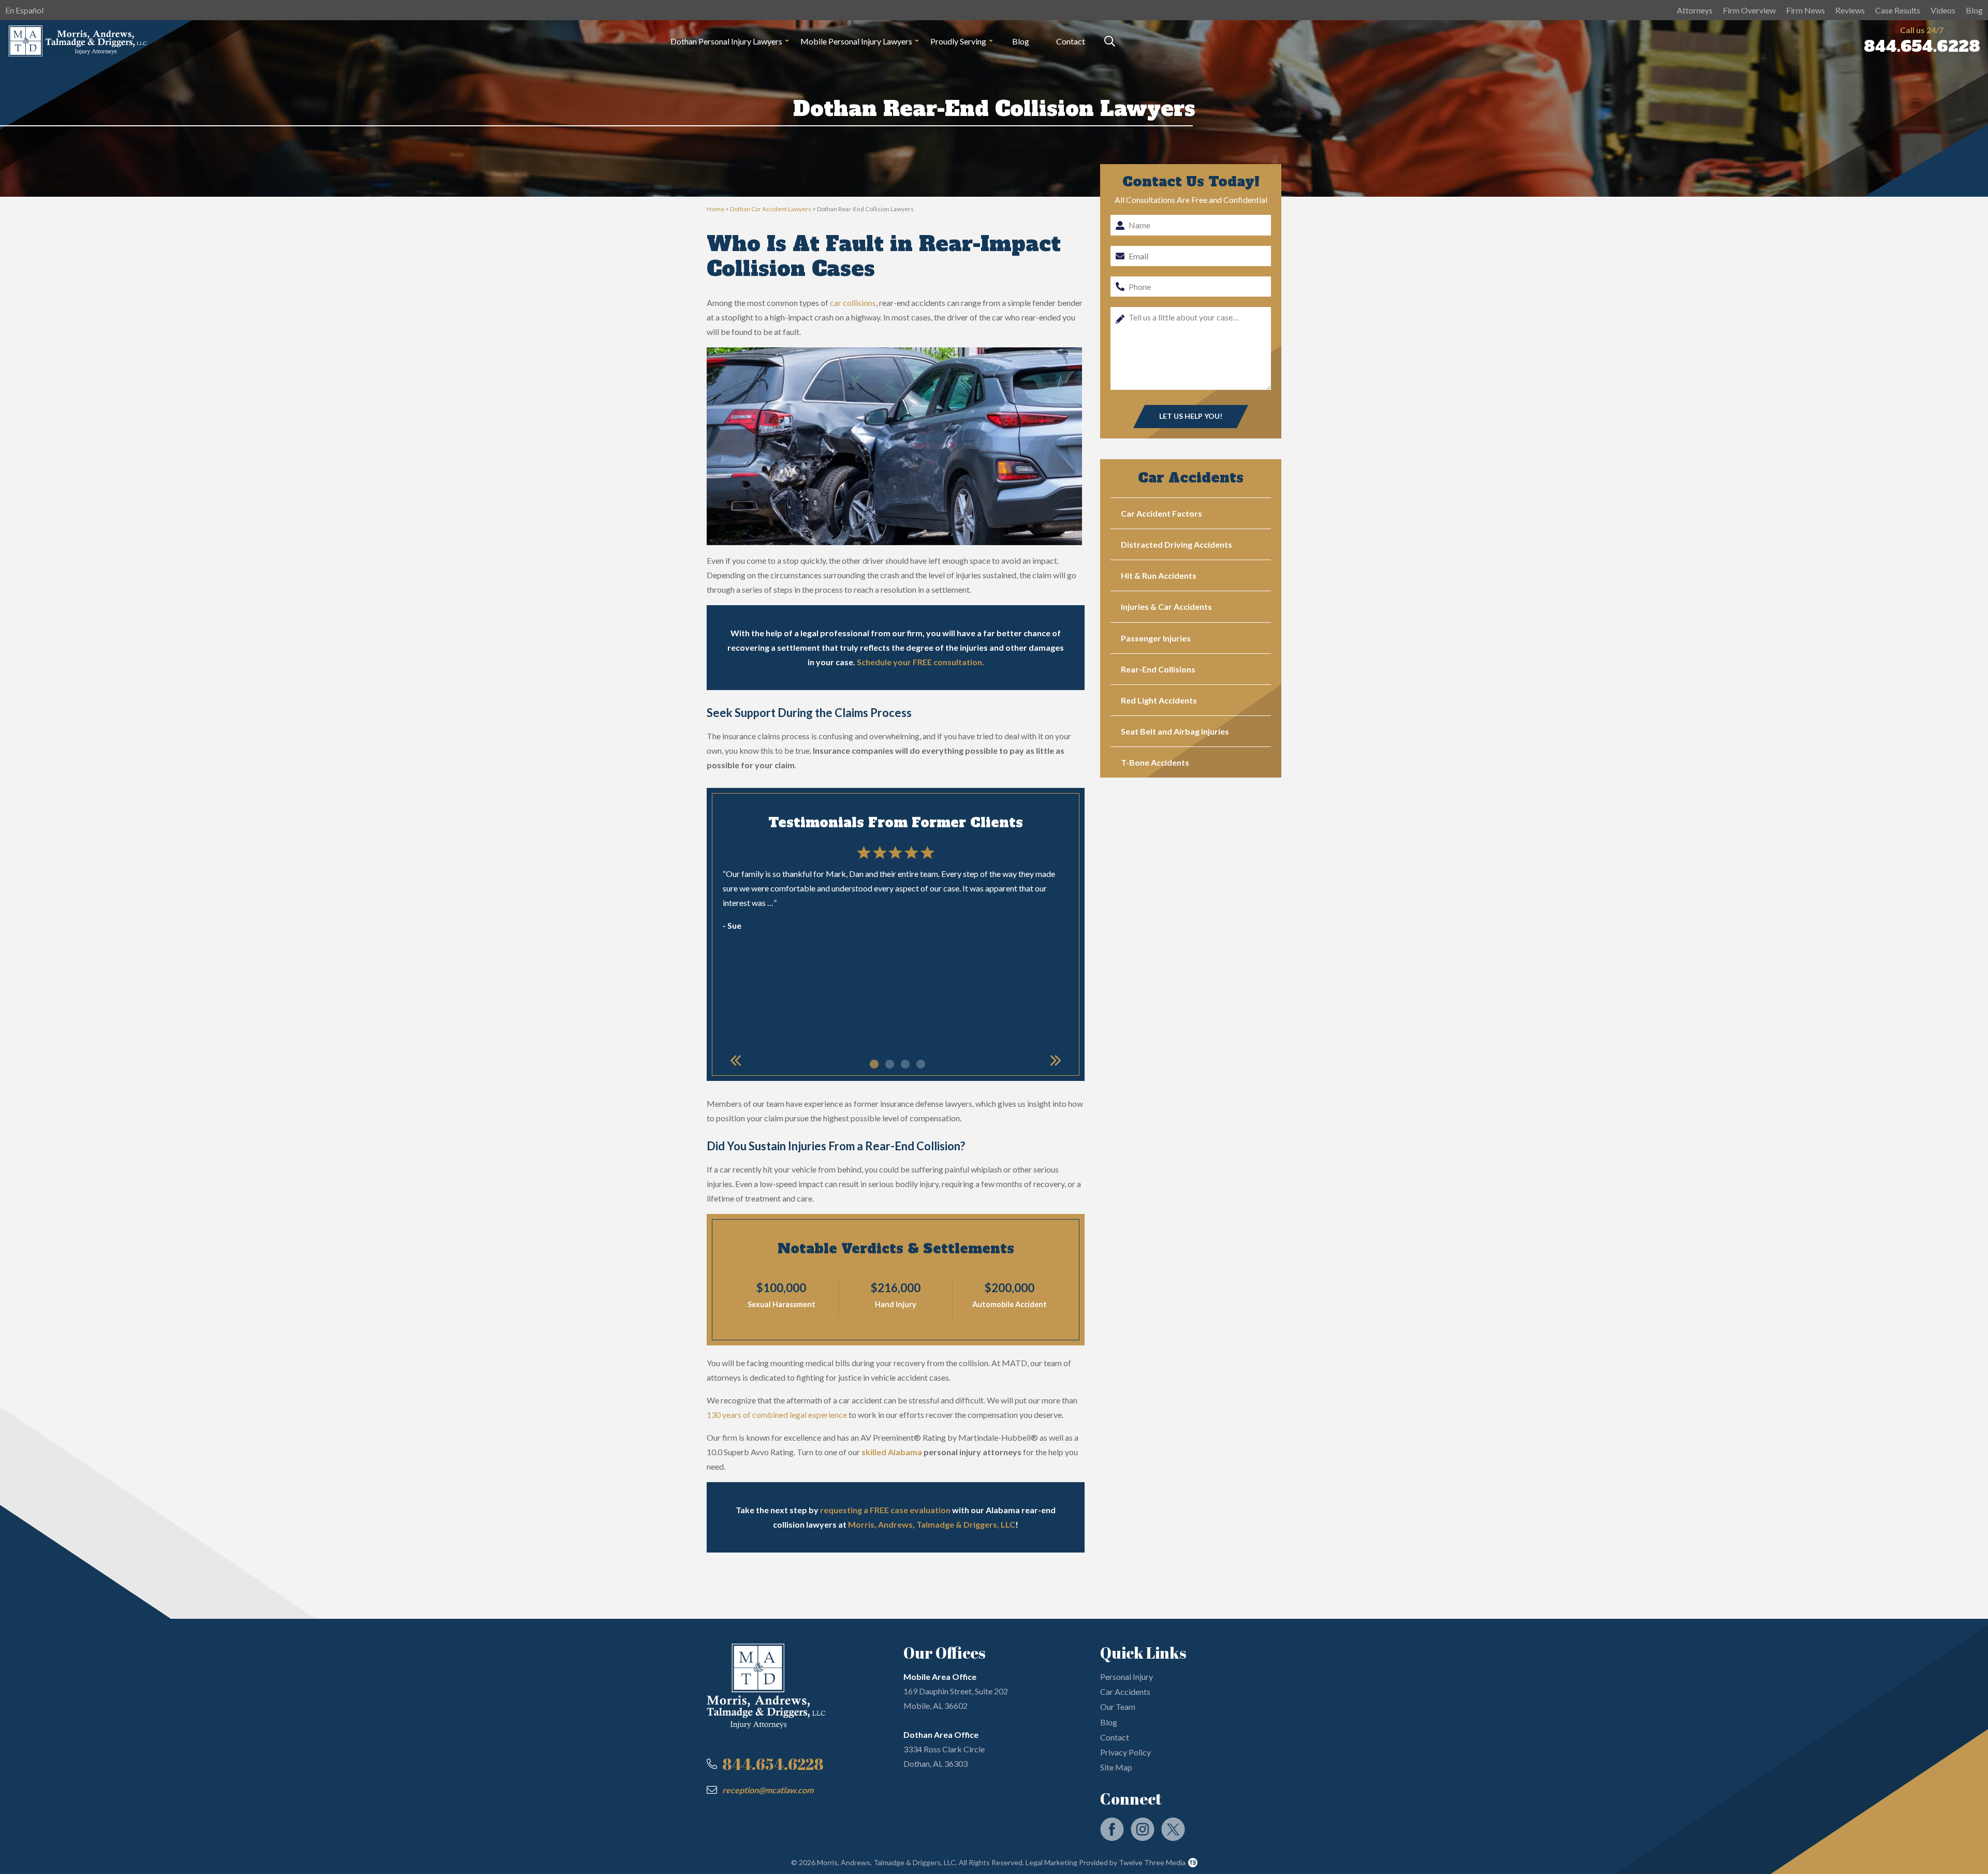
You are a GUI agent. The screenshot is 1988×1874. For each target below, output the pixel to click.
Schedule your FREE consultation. (920, 662)
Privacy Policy (1125, 1752)
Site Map (1116, 1767)
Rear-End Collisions (1158, 669)
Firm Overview (1749, 10)
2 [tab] (888, 1062)
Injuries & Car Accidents (1166, 606)
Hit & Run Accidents (1159, 575)
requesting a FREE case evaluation (885, 1510)
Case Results (1898, 10)
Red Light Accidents (1159, 700)
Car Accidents (1125, 1692)
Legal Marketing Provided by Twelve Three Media (1105, 1862)
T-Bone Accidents (1155, 762)
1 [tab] (872, 1062)
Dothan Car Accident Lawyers (771, 209)
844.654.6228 (1922, 46)
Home (715, 209)
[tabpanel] (896, 891)
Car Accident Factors (1161, 513)
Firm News (1806, 10)
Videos (1943, 10)
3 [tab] (903, 1062)
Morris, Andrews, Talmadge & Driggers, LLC (932, 1524)
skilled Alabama (892, 1452)
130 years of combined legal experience (777, 1415)
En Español (24, 10)
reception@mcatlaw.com (768, 1790)
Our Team (1118, 1707)
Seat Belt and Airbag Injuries (1175, 731)
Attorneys (1695, 10)
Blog (1974, 10)
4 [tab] (919, 1062)
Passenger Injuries (1156, 638)
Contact (1071, 41)
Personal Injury (1127, 1677)
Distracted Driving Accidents (1176, 544)
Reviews (1850, 10)
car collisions (853, 303)
